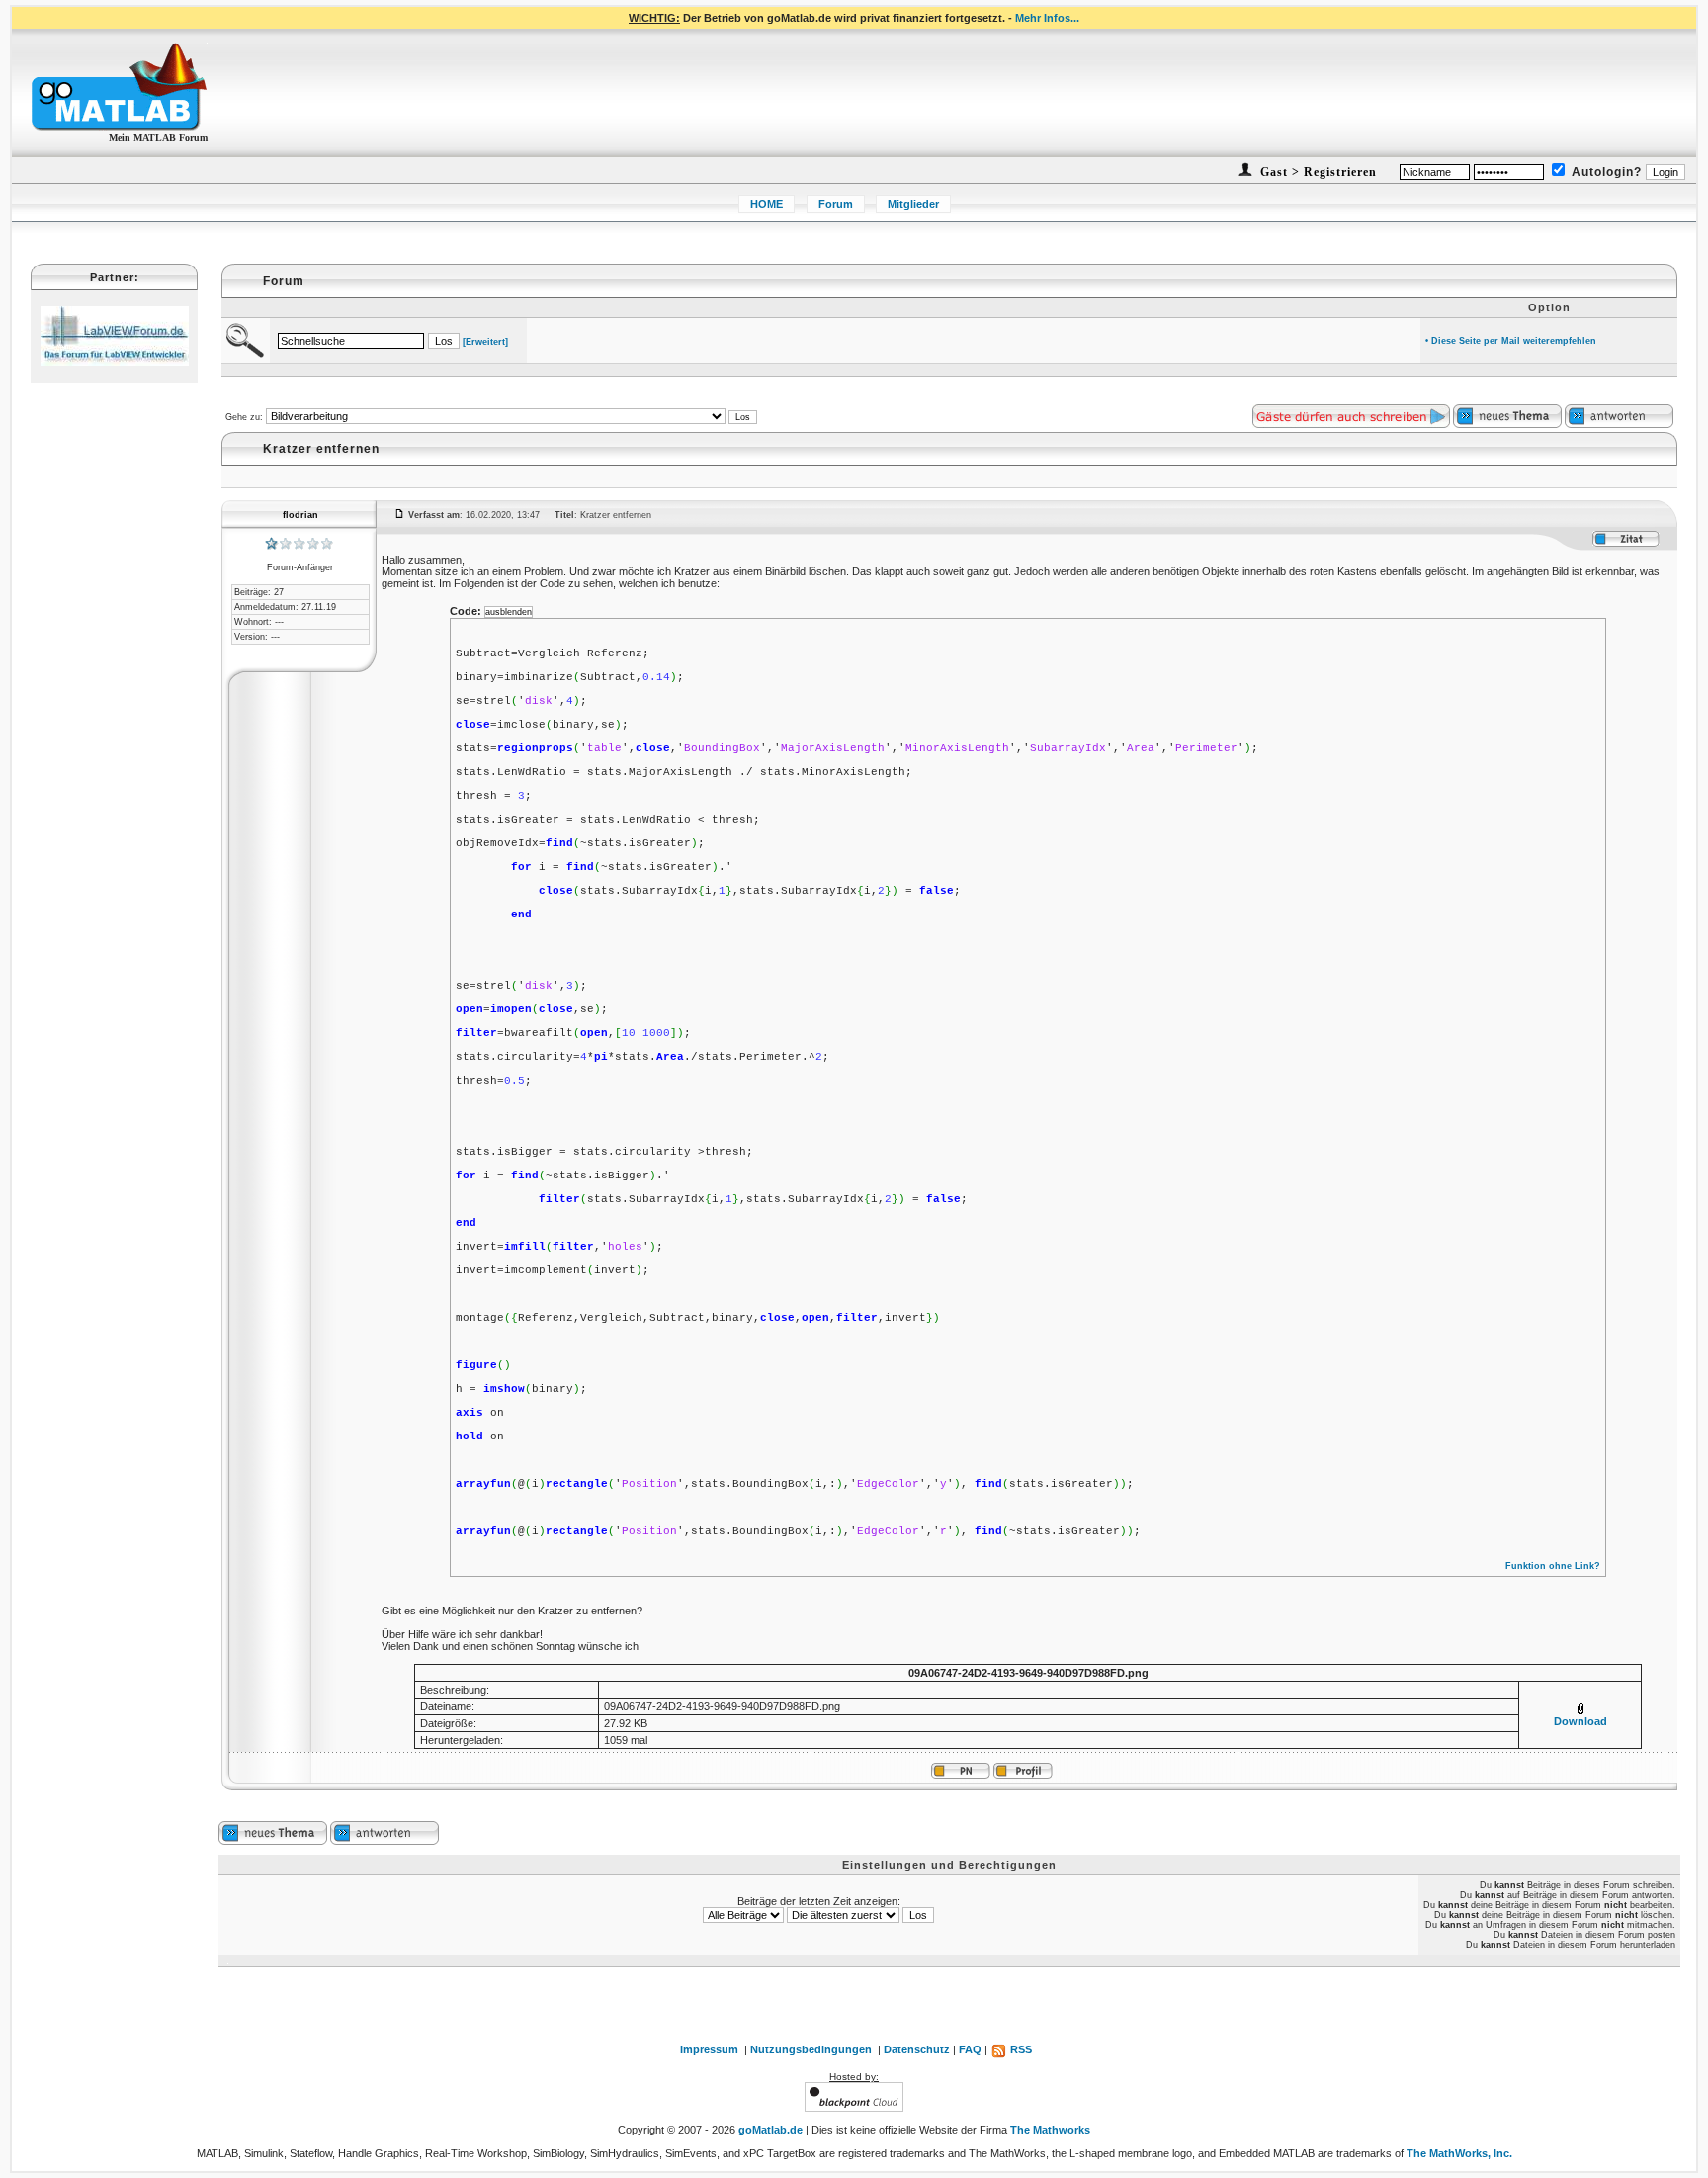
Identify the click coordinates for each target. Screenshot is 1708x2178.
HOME (767, 204)
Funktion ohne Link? (1553, 1566)
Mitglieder (913, 204)
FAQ (970, 2049)
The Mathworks (1050, 2130)
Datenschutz (917, 2049)
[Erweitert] (485, 342)
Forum (836, 204)
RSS (1020, 2049)
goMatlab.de (770, 2130)
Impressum (709, 2049)
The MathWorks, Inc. (1459, 2153)
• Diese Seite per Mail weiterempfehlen (1511, 341)
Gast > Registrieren (1317, 172)
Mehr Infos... (1047, 18)
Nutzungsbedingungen (811, 2049)
